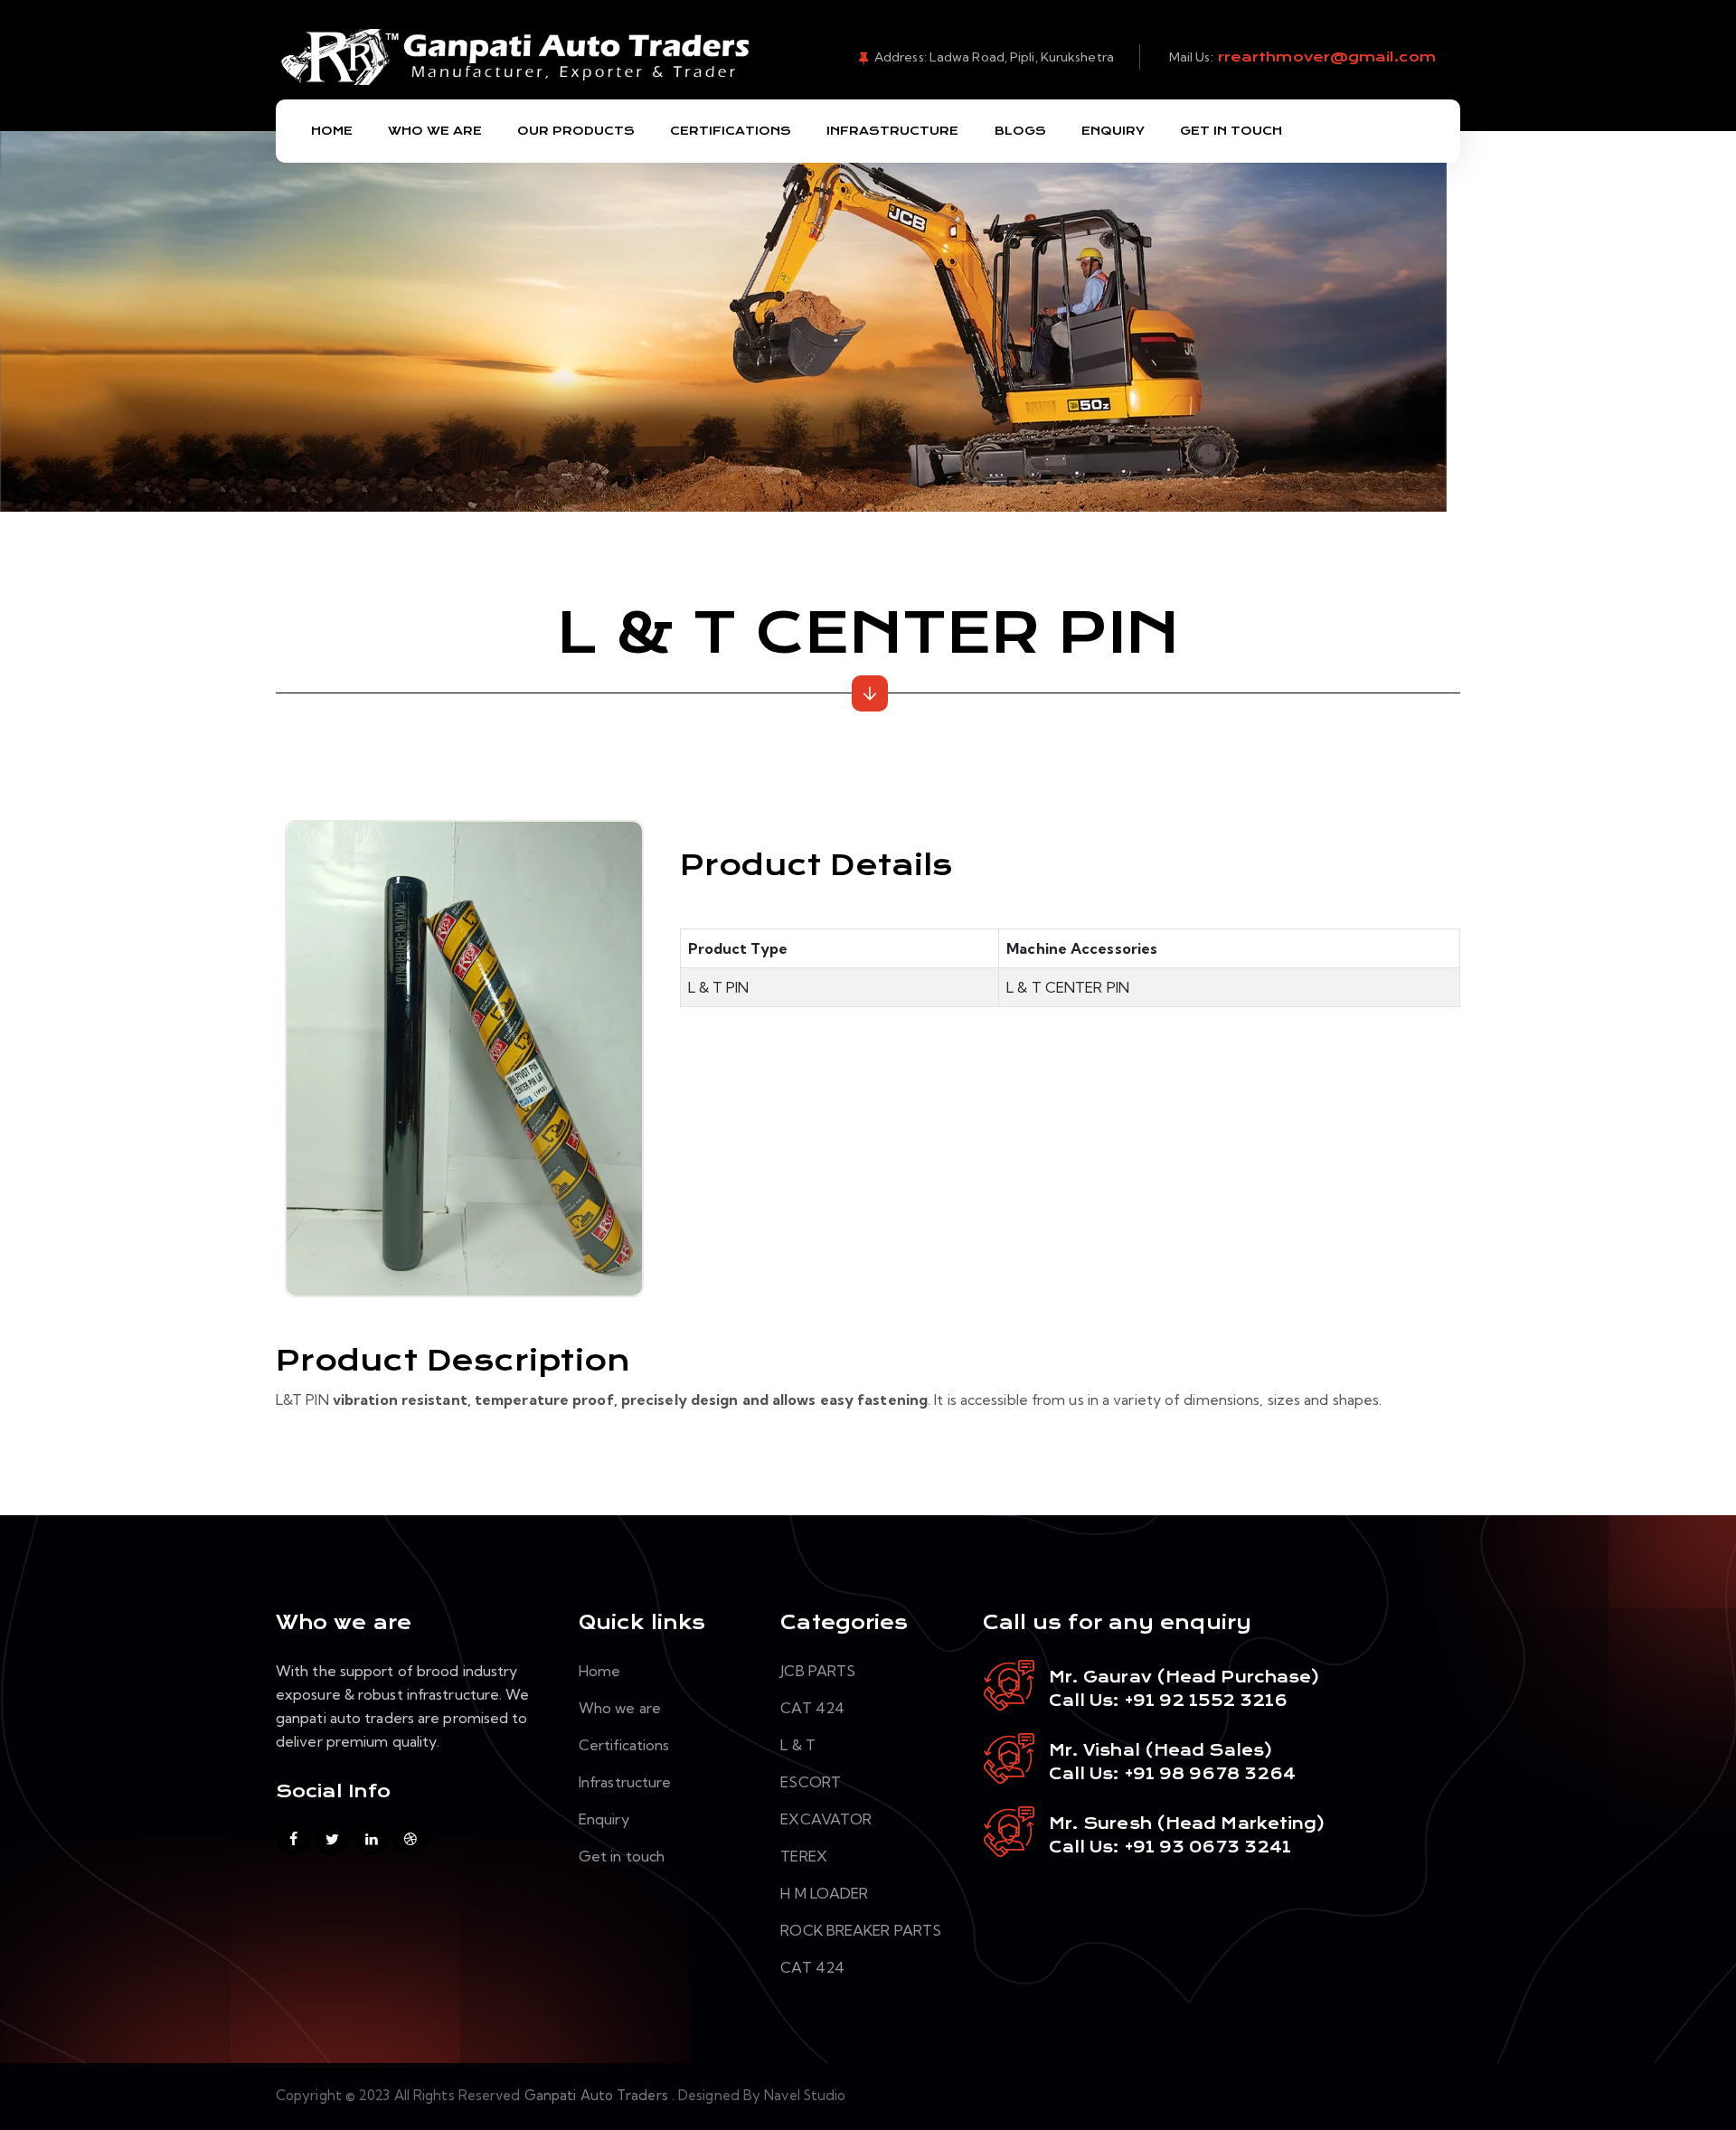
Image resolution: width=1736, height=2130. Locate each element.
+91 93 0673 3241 (1208, 1847)
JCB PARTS (818, 1671)
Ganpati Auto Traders (598, 2095)
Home (332, 131)
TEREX (804, 1856)
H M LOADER (824, 1893)
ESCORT (811, 1782)
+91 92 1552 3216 (1204, 1701)
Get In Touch (1231, 131)
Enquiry (1113, 131)
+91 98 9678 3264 (1211, 1774)
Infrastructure (892, 131)
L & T (798, 1745)
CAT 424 (812, 1708)
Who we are (620, 1708)
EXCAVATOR (826, 1819)
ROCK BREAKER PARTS (861, 1930)
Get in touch (622, 1856)
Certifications (731, 131)
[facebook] (293, 1838)
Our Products (576, 131)
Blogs (1020, 131)
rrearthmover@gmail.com (1325, 57)
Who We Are (435, 131)
